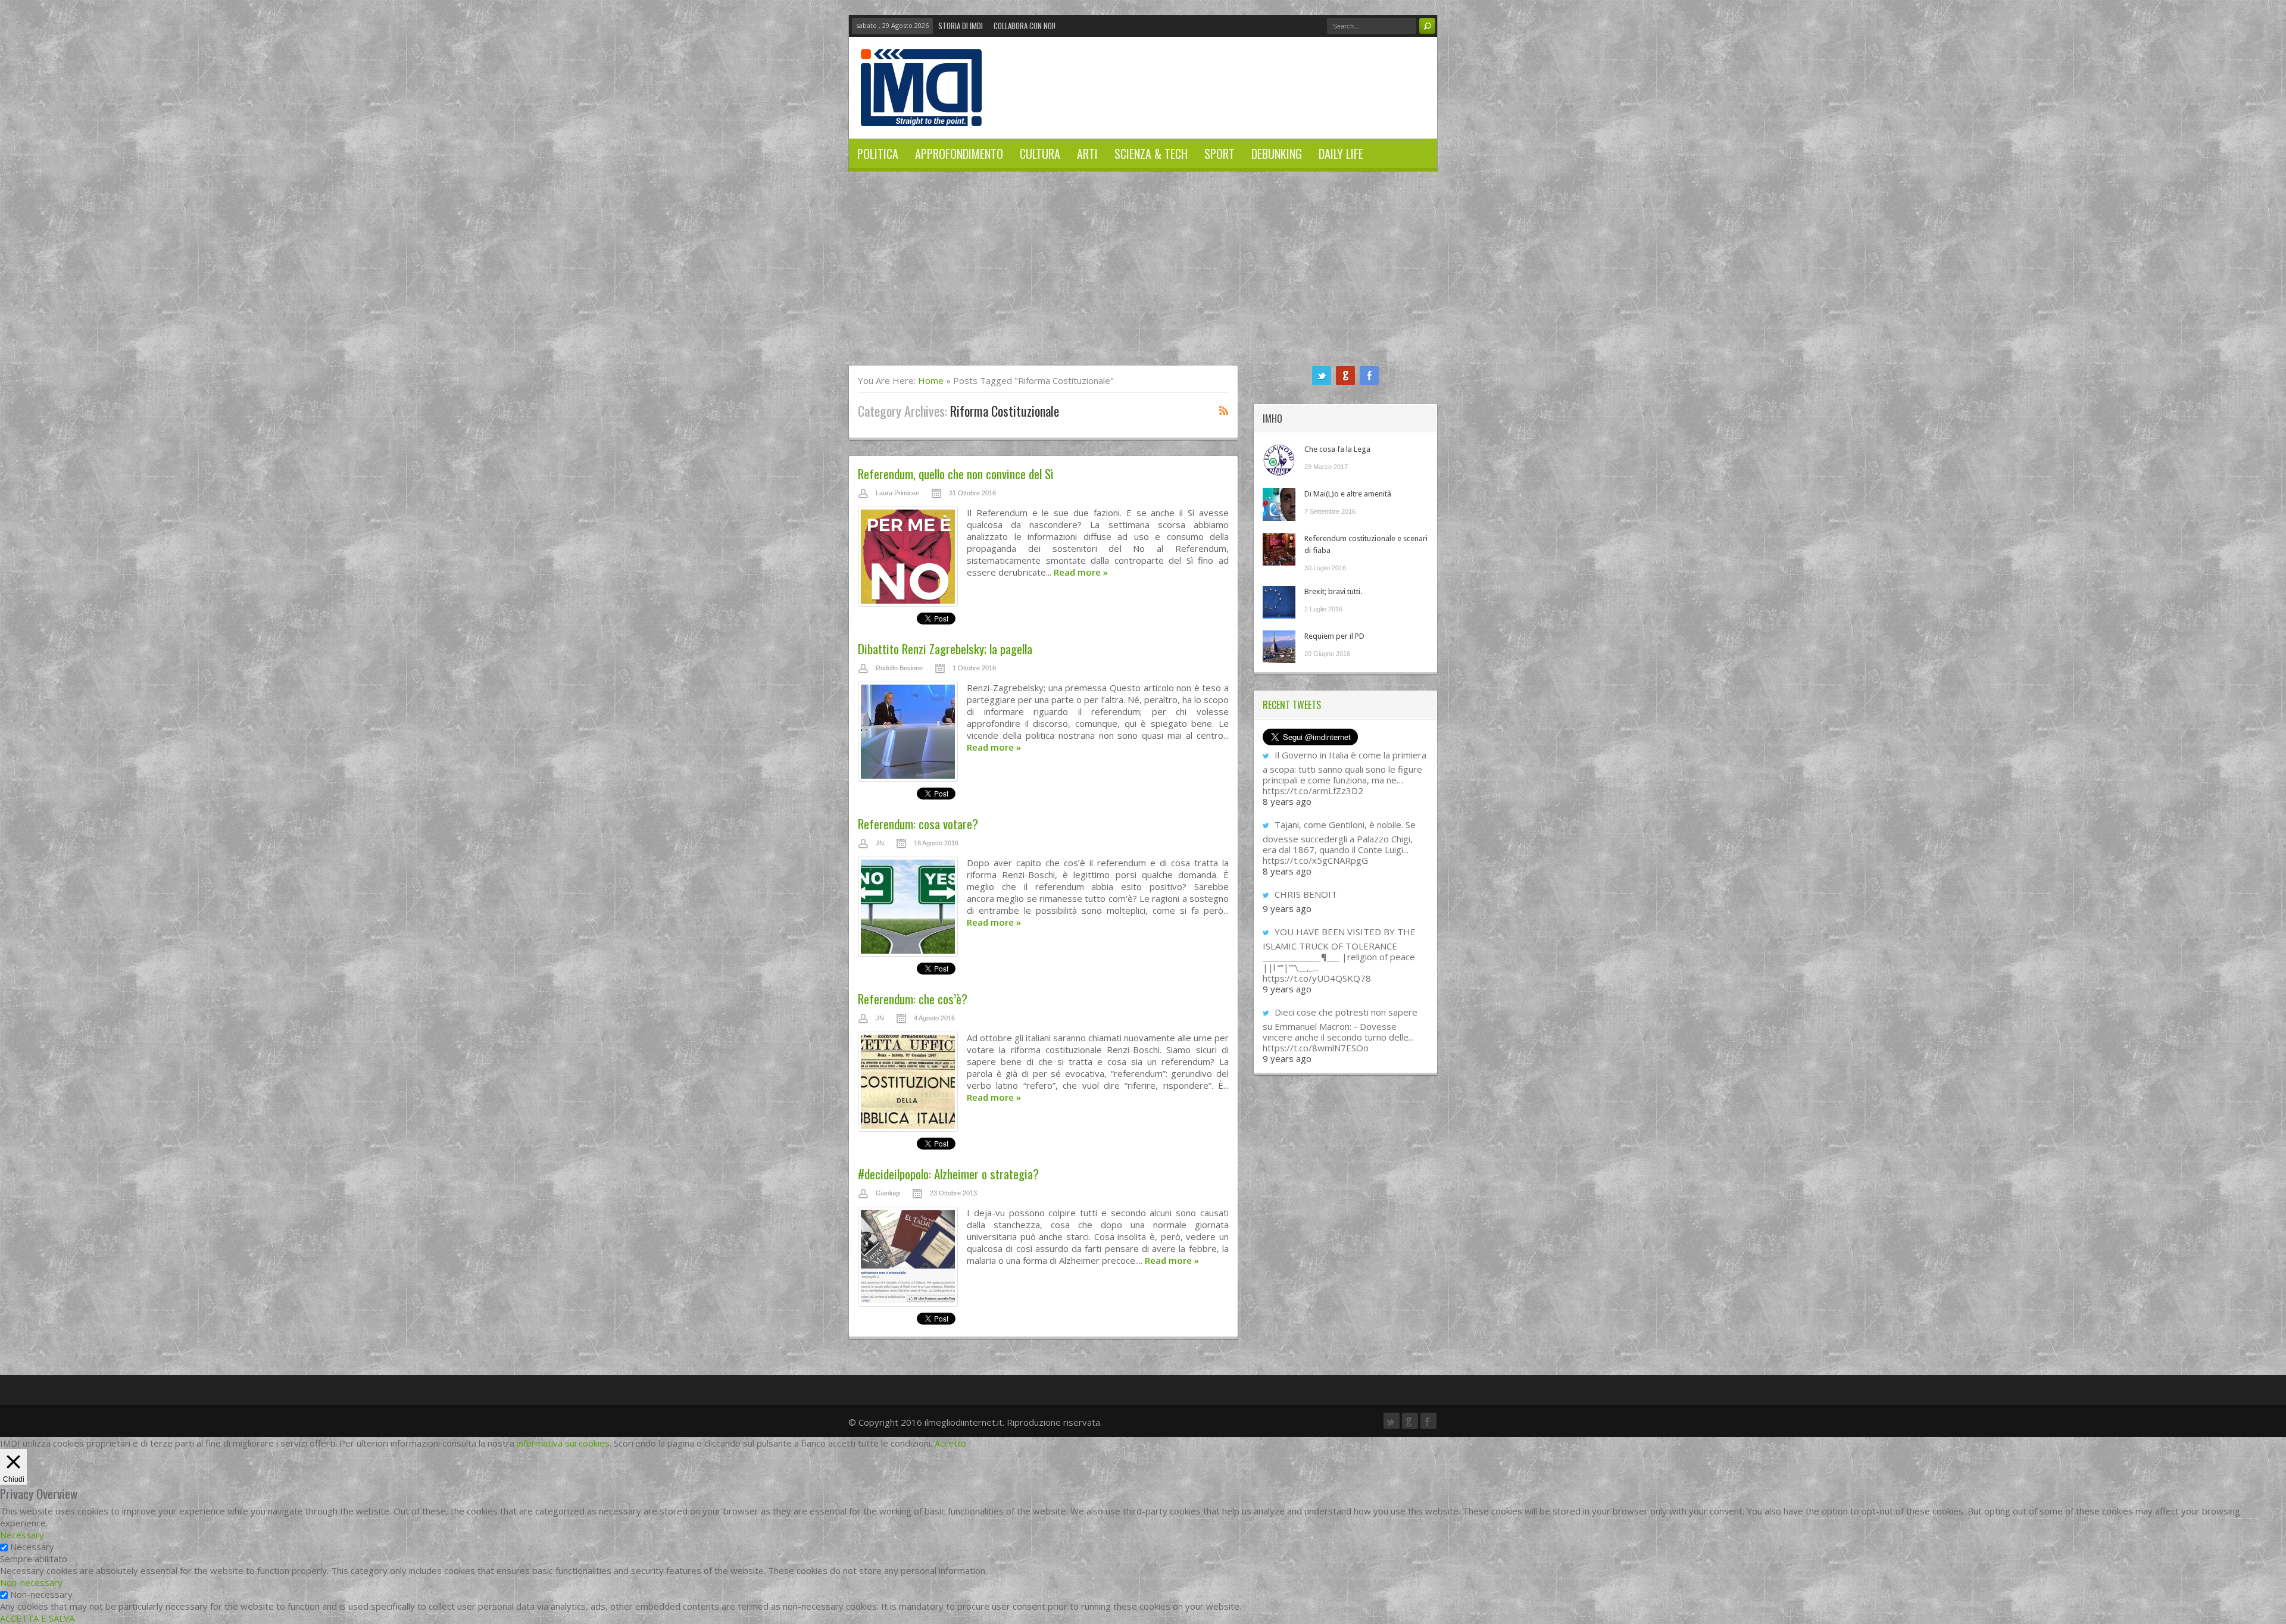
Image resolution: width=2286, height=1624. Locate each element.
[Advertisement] (1143, 276)
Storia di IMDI (961, 26)
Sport (1219, 154)
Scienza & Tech (1151, 154)
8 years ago (1287, 801)
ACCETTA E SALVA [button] (37, 1618)
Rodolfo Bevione (899, 668)
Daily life (1341, 154)
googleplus (1345, 376)
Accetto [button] (950, 1443)
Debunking (1277, 154)
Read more (1081, 572)
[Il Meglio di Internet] (921, 114)
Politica (878, 154)
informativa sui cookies (563, 1443)
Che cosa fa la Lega (1337, 449)
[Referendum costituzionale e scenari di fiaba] (1279, 549)
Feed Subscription (1224, 410)
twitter (1322, 376)
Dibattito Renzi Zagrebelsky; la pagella (945, 649)
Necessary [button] (22, 1535)
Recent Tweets (1292, 705)
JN (880, 843)
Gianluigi (888, 1193)
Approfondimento (959, 154)
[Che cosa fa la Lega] (1279, 460)
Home (931, 380)
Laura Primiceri (897, 493)
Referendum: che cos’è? (913, 999)
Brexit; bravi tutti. (1333, 591)
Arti (1087, 154)
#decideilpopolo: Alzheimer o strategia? (948, 1174)
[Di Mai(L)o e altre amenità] (1279, 505)
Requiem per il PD (1334, 636)
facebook (1369, 376)
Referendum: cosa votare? (918, 824)
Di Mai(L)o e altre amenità (1348, 494)
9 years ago (1287, 908)
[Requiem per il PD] (1279, 647)
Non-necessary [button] (31, 1582)
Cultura (1040, 154)
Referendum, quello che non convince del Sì (955, 474)
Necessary (32, 1547)
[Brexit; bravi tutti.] (1279, 602)
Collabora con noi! (1025, 26)
